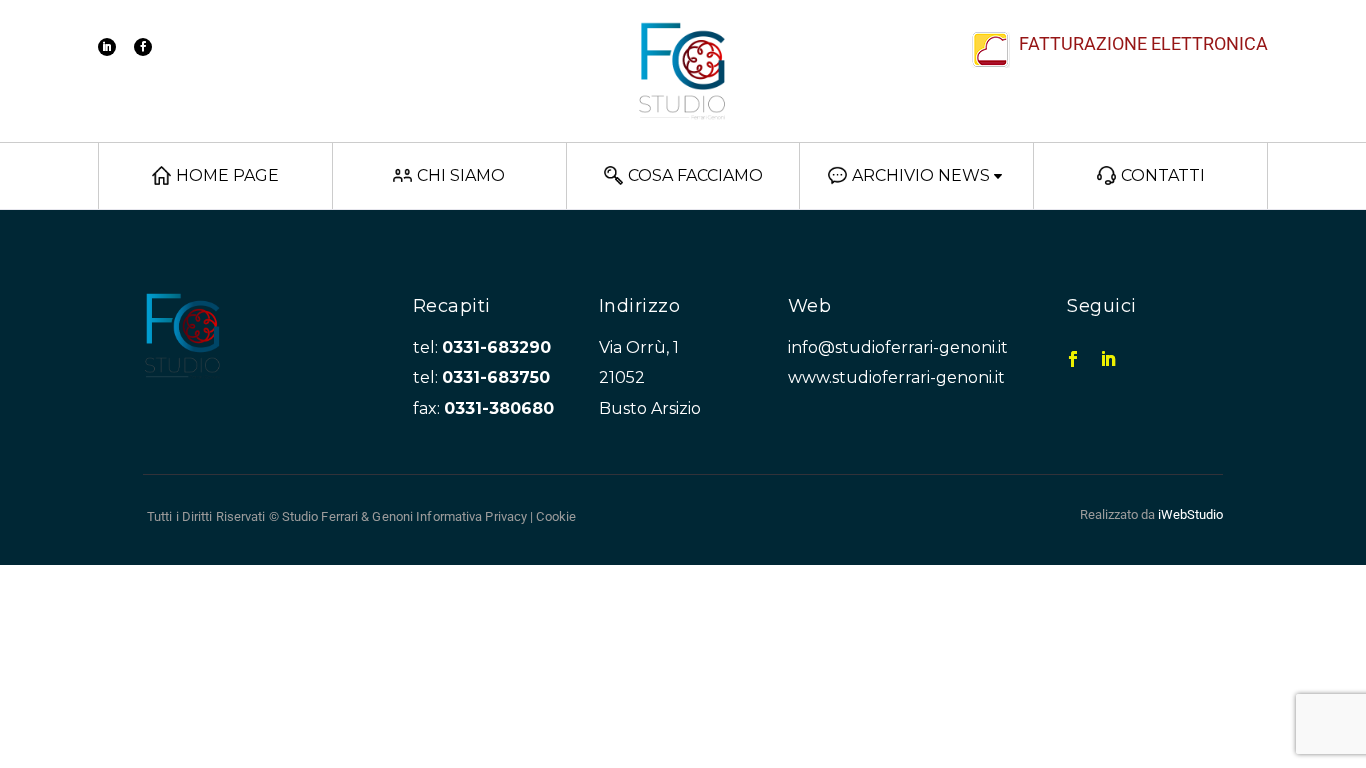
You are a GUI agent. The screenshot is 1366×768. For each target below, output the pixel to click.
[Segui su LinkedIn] (107, 47)
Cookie (556, 516)
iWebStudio (1190, 514)
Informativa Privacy (471, 516)
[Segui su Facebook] (143, 47)
